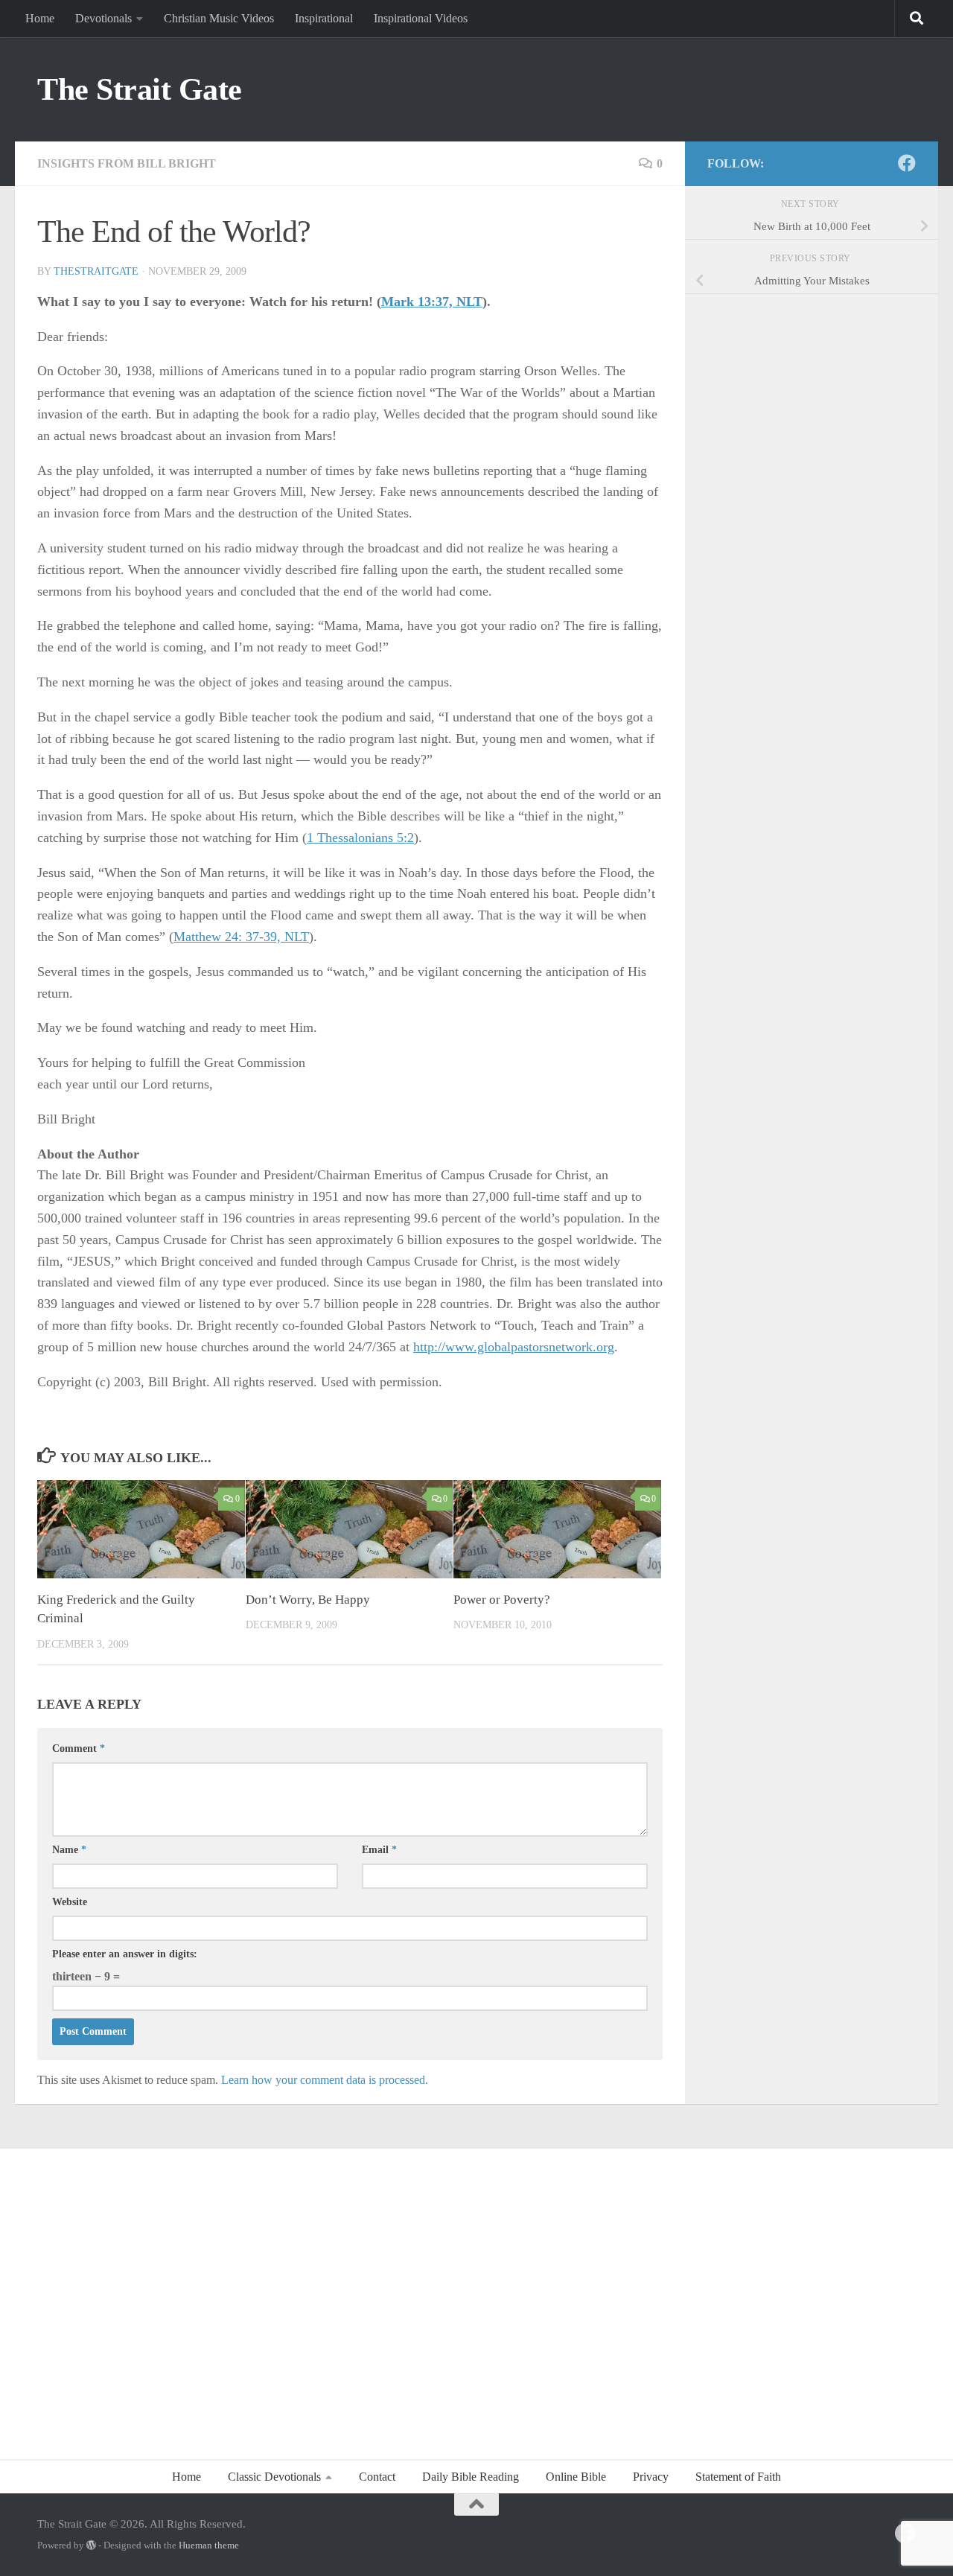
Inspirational (324, 18)
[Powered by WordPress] (91, 2545)
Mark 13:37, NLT (432, 302)
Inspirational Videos (421, 18)
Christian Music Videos (219, 18)
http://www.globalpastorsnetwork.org (514, 1347)
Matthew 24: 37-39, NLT (241, 937)
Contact (377, 2477)
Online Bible (576, 2477)
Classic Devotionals (274, 2477)
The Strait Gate (140, 89)
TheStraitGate (96, 271)
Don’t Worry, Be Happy (308, 1600)
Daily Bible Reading (471, 2477)
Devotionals (103, 18)
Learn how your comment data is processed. (325, 2080)
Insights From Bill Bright (127, 163)
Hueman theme (209, 2545)
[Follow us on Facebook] (907, 163)
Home (40, 18)
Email (379, 1850)
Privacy (651, 2477)
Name (69, 1850)
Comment (79, 1748)
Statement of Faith (738, 2477)
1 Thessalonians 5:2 (360, 838)
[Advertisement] (476, 2296)
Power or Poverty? (502, 1600)
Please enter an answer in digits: (125, 1954)
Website (70, 1902)
